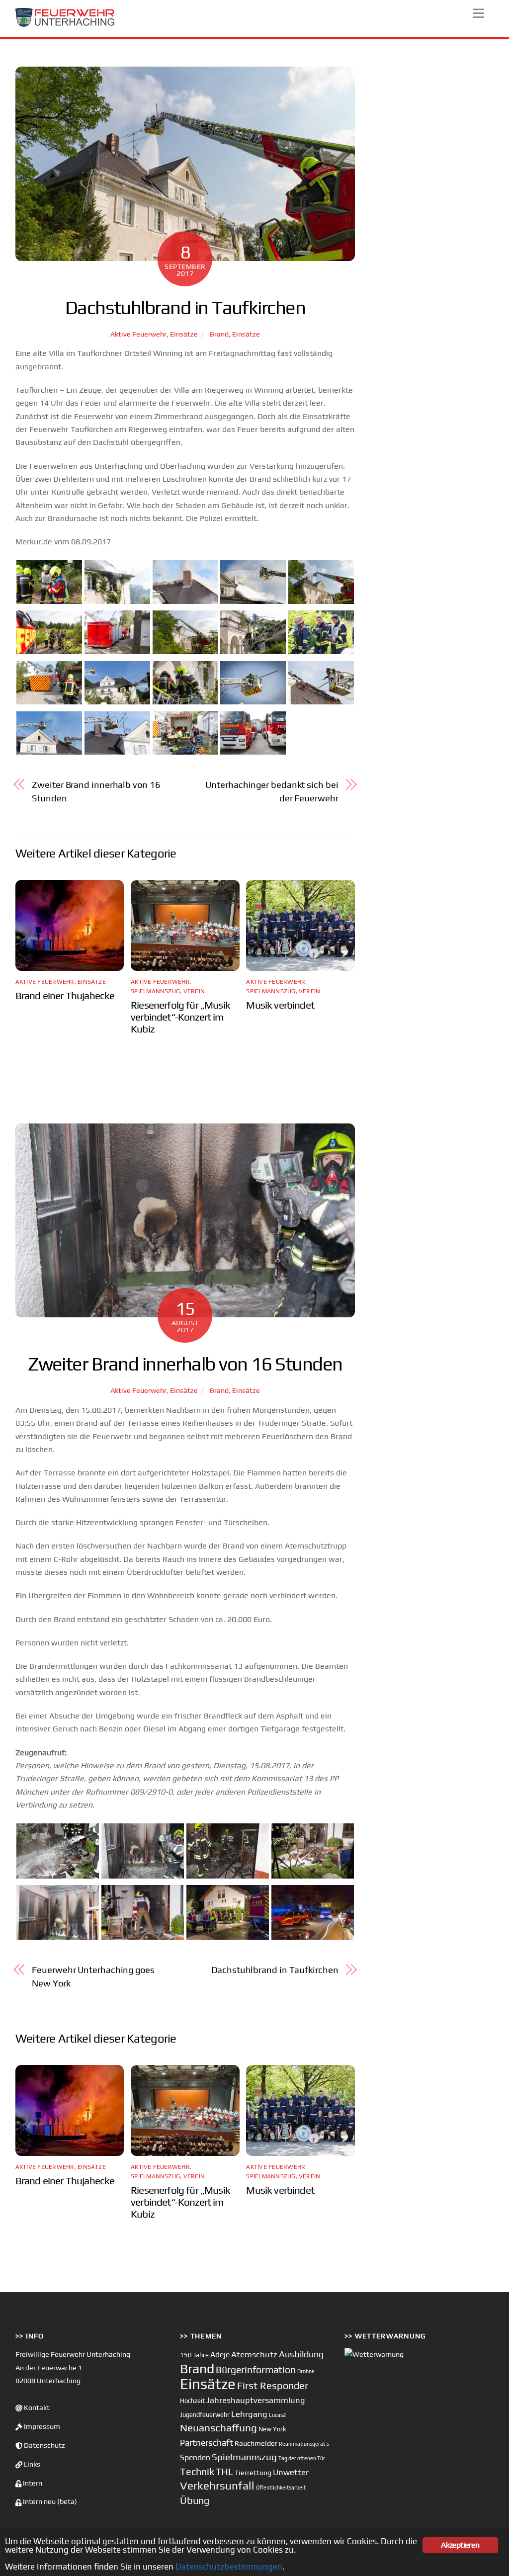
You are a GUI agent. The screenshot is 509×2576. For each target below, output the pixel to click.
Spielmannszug (155, 991)
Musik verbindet (280, 1005)
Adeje (220, 2354)
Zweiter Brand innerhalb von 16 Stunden (96, 791)
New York (272, 2429)
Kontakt (36, 2407)
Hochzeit (192, 2401)
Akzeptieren (460, 2545)
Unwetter (291, 2472)
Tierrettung (253, 2472)
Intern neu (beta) (49, 2501)
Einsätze (184, 334)
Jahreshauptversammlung (256, 2400)
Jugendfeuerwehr (205, 2415)
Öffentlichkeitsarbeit (281, 2488)
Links (31, 2464)
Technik (197, 2471)
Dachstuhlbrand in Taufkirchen (275, 1970)
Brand (219, 334)
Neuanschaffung (218, 2428)
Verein (194, 991)
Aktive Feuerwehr (138, 334)
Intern (32, 2483)
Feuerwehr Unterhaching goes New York (93, 1976)
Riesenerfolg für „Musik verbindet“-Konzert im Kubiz (180, 1017)
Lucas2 (277, 2415)
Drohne (306, 2371)
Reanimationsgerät (302, 2444)
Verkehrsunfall (217, 2486)
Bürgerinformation (256, 2370)
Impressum (41, 2426)
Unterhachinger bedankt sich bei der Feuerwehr (272, 791)
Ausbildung (301, 2354)
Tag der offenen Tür (302, 2458)
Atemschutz (254, 2354)
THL (224, 2472)
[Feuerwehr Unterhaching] (65, 25)
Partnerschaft (207, 2443)
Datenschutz (44, 2445)
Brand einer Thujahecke (65, 996)
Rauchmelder (256, 2443)
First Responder (273, 2385)
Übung (195, 2500)
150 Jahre (194, 2355)
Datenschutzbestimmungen (229, 2567)
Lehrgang (249, 2414)
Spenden (195, 2457)
